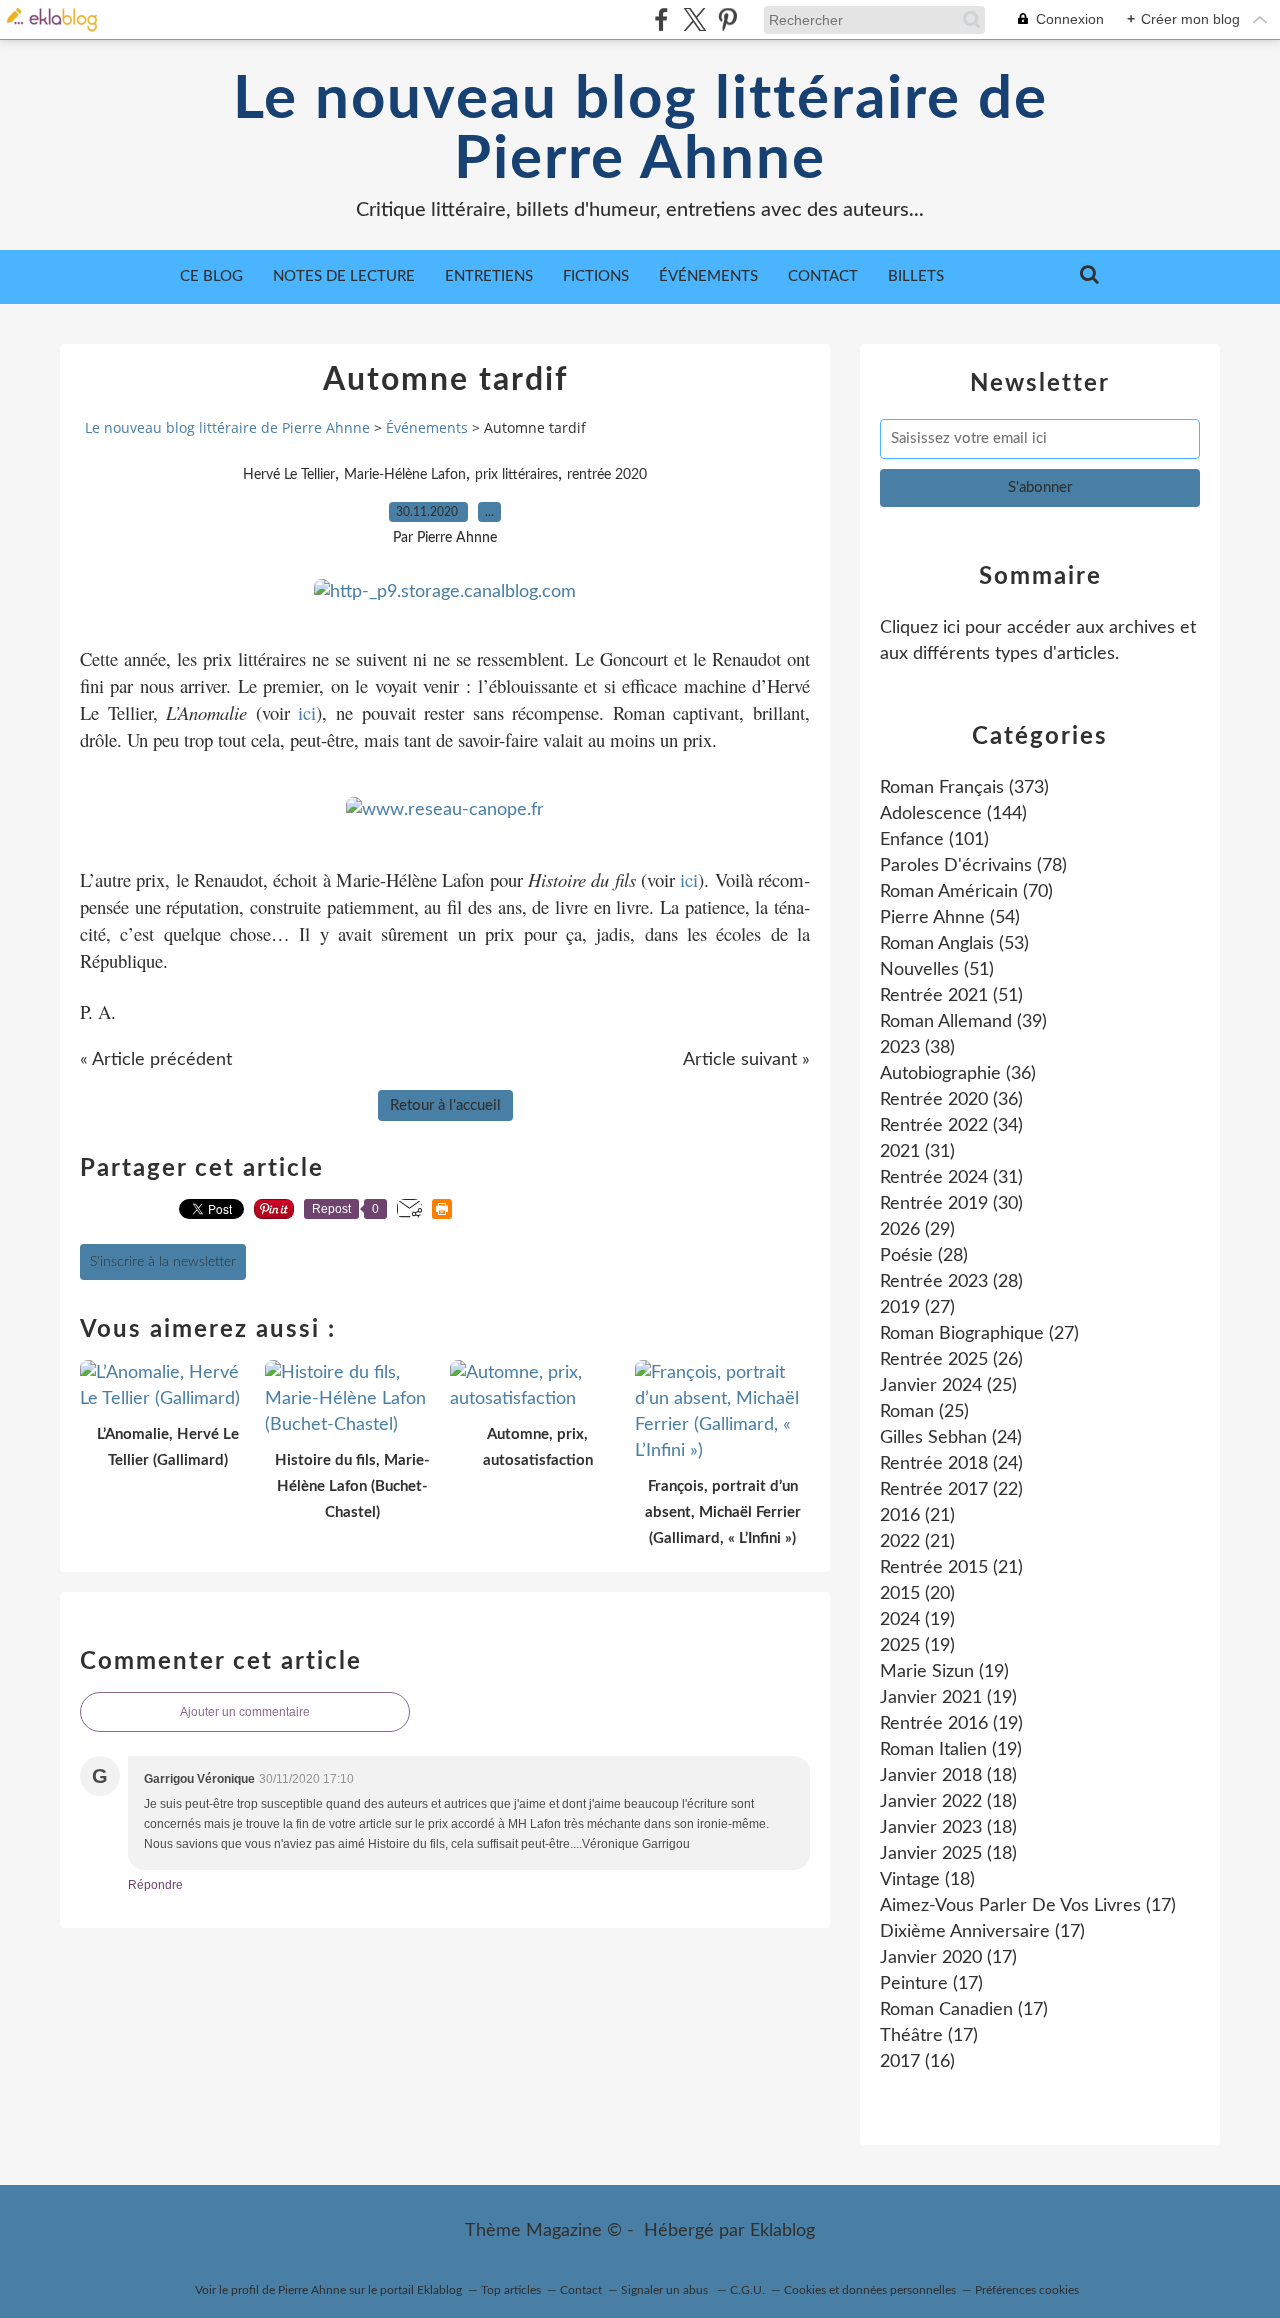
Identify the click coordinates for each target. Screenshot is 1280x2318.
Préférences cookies (1027, 2290)
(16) (917, 2062)
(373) (964, 788)
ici (307, 712)
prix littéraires (516, 475)
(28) (924, 1256)
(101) (934, 840)
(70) (966, 892)
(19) (917, 1620)
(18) (948, 1776)
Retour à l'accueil (445, 1105)
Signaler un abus (666, 2290)
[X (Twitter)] (694, 19)
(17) (1028, 1906)
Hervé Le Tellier (289, 475)
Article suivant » (746, 1060)
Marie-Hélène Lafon (405, 475)
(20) (917, 1594)
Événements (708, 276)
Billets (916, 276)
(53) (954, 944)
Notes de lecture (344, 276)
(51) (937, 970)
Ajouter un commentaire (245, 1712)
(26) (951, 1360)
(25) (948, 1386)
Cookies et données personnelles (870, 2290)
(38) (917, 1048)
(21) (917, 1516)
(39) (963, 1022)
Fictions (596, 276)
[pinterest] (727, 19)
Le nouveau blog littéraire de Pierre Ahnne (640, 130)
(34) (951, 1126)
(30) (951, 1204)
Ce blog (211, 276)
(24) (951, 1438)
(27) (917, 1308)
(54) (950, 918)
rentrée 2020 (607, 475)
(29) (917, 1230)
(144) (953, 814)
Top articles (511, 2290)
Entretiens (489, 276)
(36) (958, 1074)
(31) (917, 1152)
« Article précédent (156, 1060)
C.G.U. (747, 2290)
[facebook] (661, 19)
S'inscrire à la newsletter (163, 1262)
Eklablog (782, 2231)
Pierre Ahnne (312, 2290)
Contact (823, 276)
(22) (951, 1490)
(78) (973, 866)
